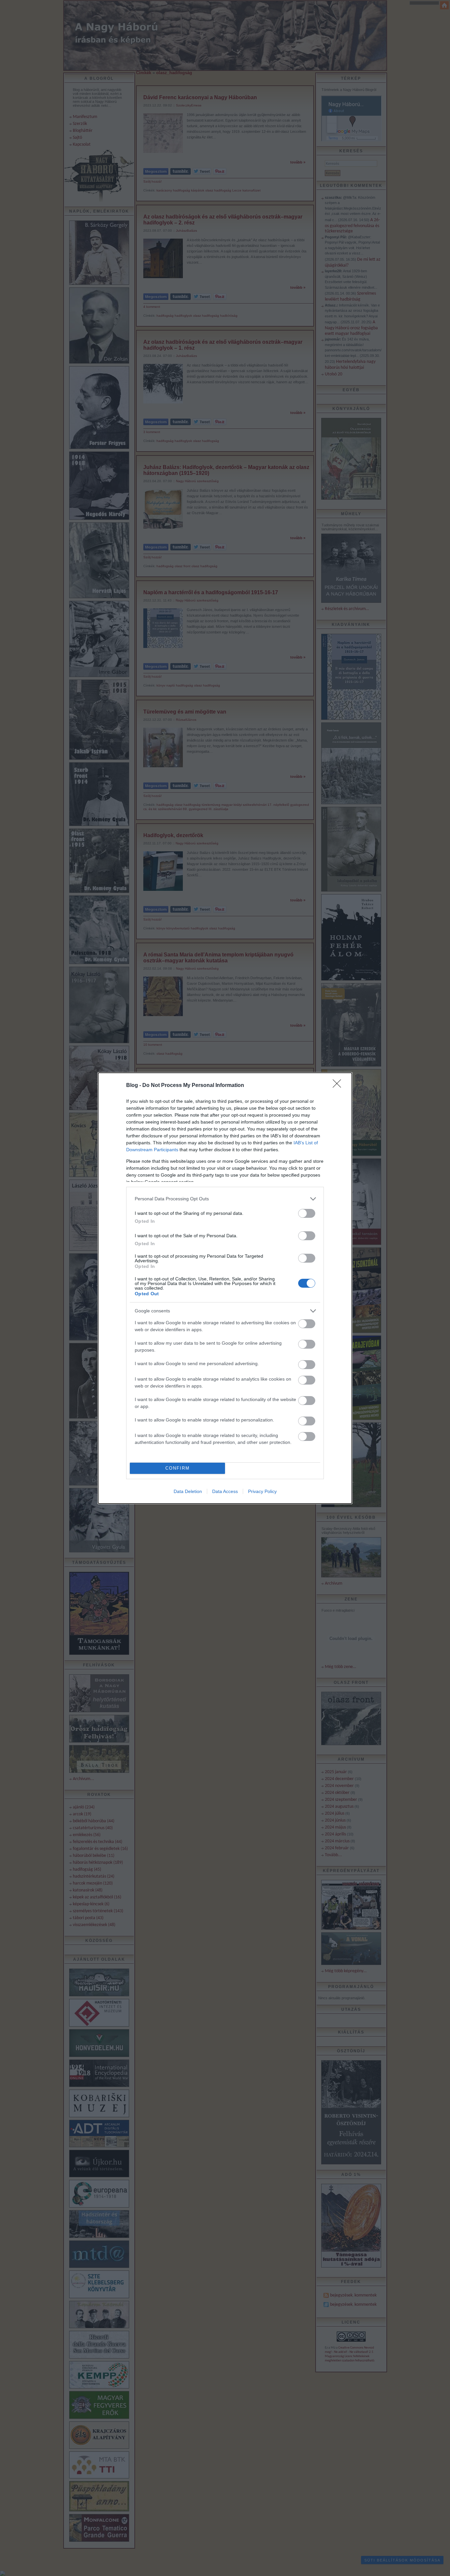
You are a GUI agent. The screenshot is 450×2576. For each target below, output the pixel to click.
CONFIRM (178, 1468)
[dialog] (225, 1288)
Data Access (225, 1491)
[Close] (339, 1086)
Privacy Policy (262, 1491)
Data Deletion (188, 1491)
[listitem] (225, 1199)
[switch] (307, 1213)
